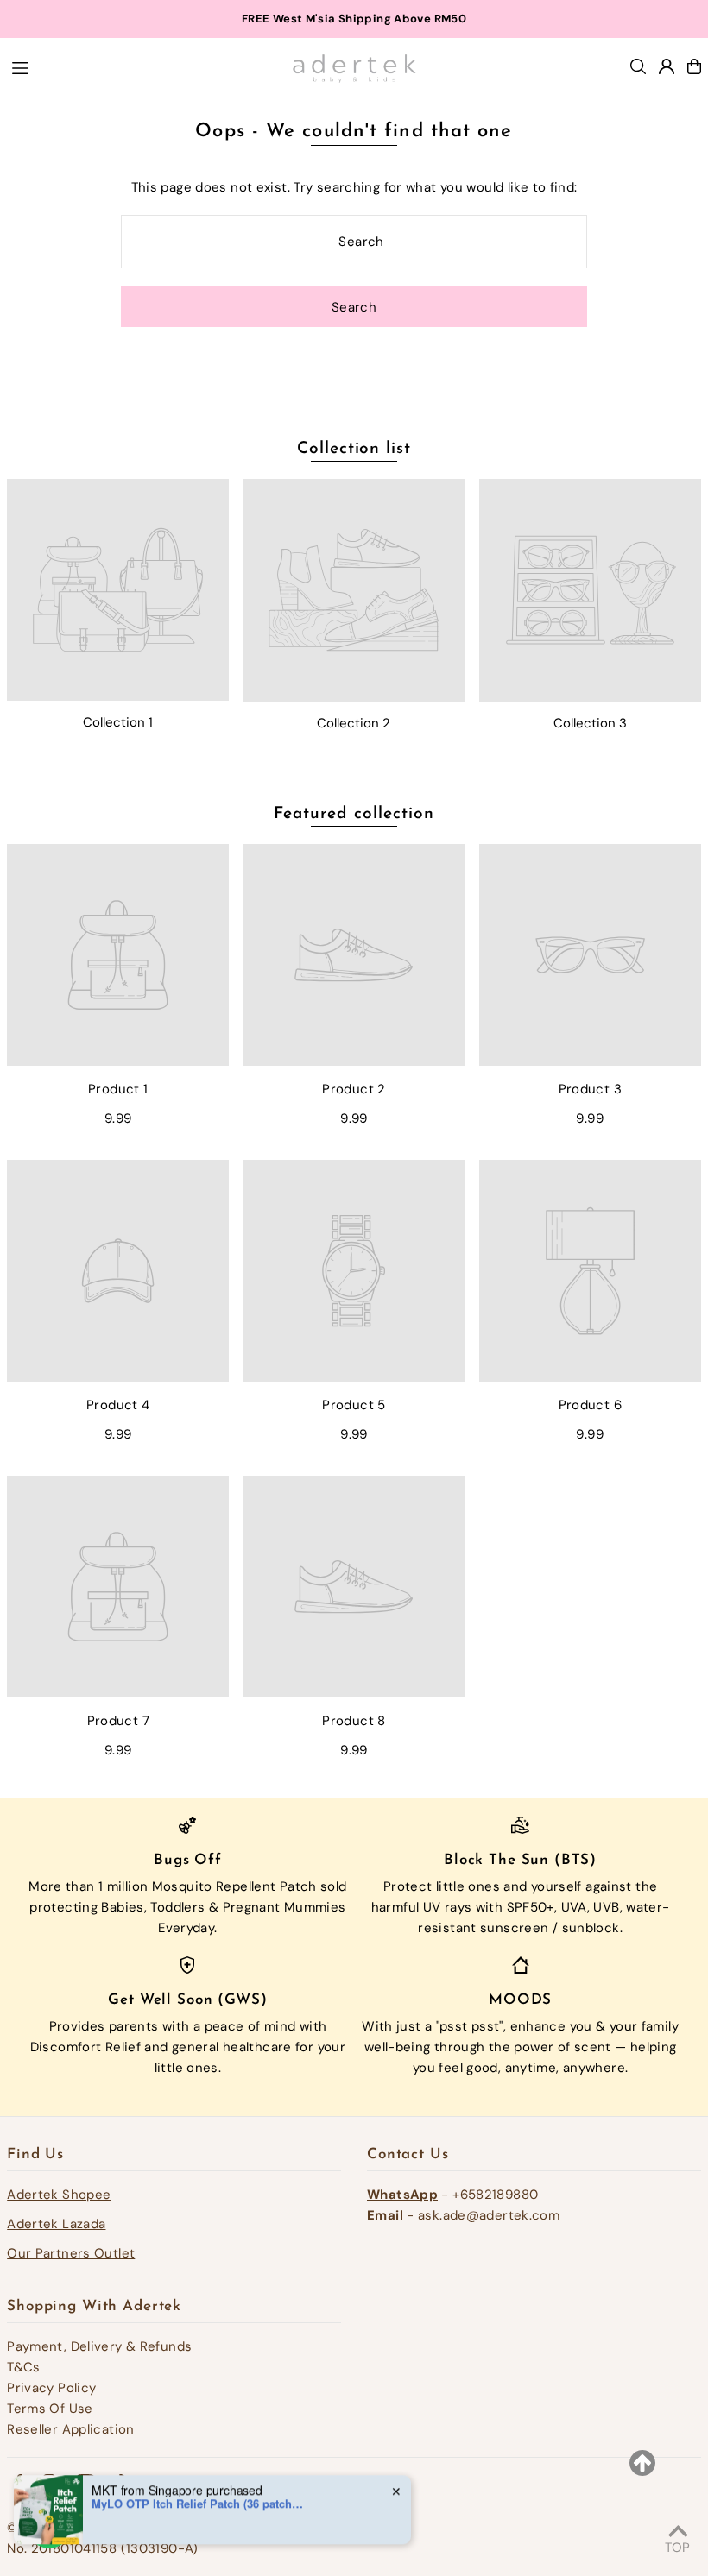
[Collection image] (118, 590)
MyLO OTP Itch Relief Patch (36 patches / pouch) (199, 2469)
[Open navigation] (142, 66)
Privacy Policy (51, 2388)
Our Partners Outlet (71, 2253)
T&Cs (24, 2367)
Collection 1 (118, 722)
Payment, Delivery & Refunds (99, 2346)
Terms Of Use (50, 2409)
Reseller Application (71, 2429)
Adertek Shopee (59, 2195)
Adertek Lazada (56, 2224)
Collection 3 (590, 723)
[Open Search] (638, 66)
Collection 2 (354, 723)
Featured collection (354, 814)
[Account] (667, 66)
